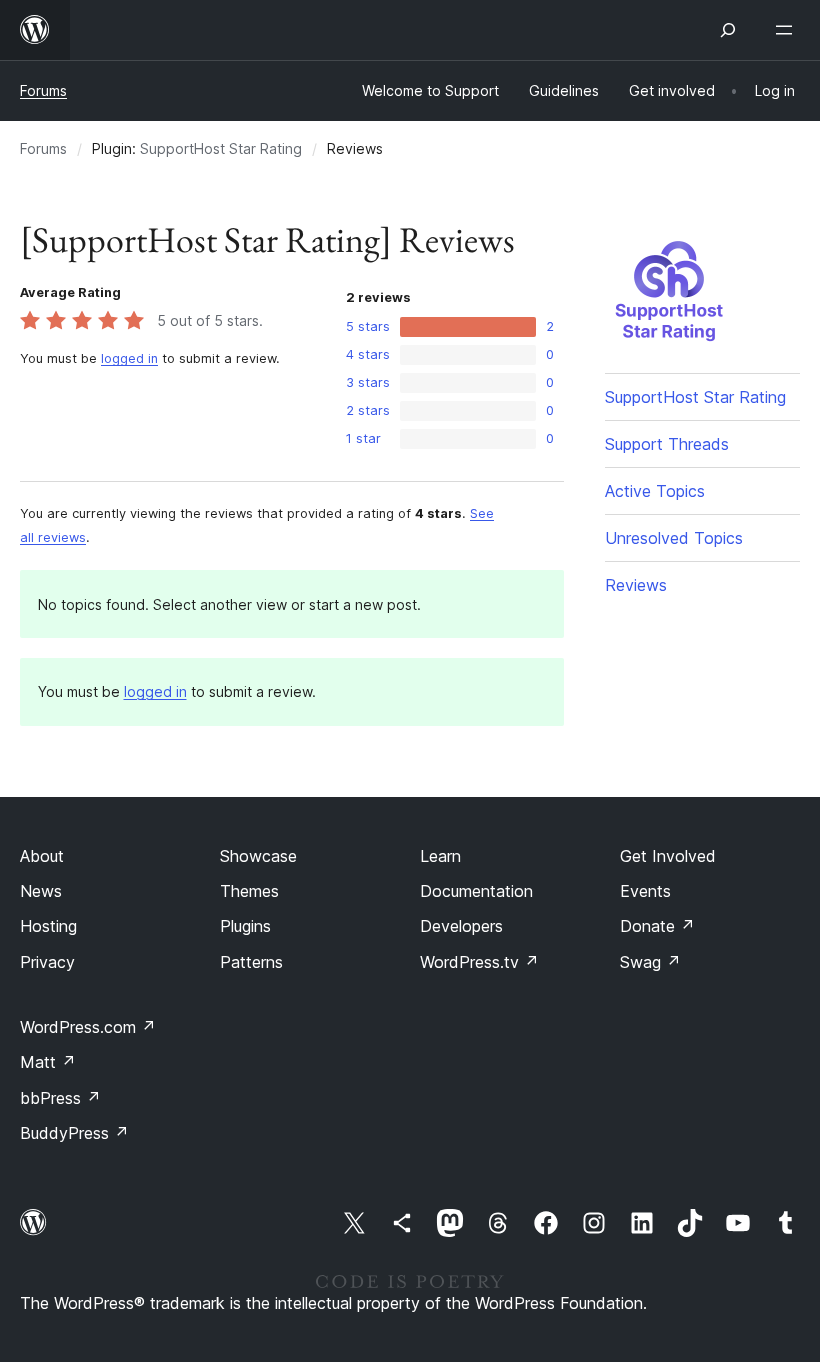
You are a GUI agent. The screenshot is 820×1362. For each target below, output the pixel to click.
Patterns (251, 962)
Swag (650, 962)
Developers (461, 926)
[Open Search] (728, 30)
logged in (129, 358)
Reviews (636, 585)
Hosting (48, 926)
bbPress (60, 1098)
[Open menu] (788, 30)
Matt (48, 1062)
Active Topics (655, 491)
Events (645, 891)
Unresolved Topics (674, 538)
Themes (249, 891)
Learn (440, 856)
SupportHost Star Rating (221, 148)
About (42, 856)
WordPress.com (88, 1027)
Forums (43, 90)
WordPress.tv (479, 962)
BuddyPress (74, 1133)
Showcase (258, 856)
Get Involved (668, 856)
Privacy (47, 962)
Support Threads (667, 444)
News (41, 891)
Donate (657, 926)
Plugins (245, 926)
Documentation (476, 891)
